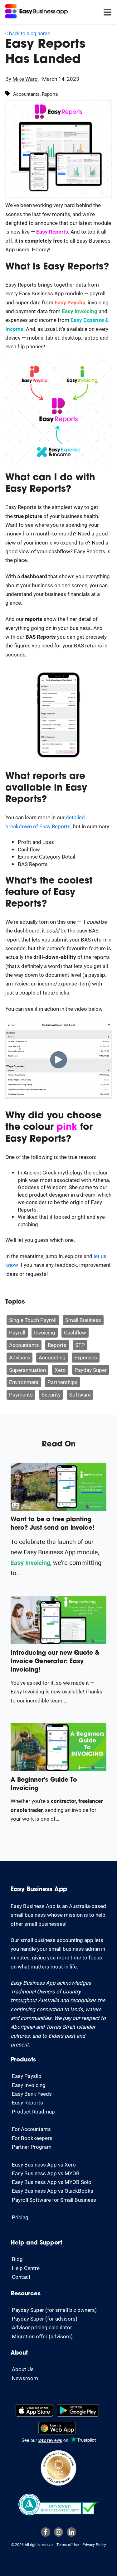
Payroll (17, 1332)
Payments (21, 1395)
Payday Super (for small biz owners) (54, 2310)
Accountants (24, 1345)
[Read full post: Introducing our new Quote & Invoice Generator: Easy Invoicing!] (58, 1642)
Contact (21, 2277)
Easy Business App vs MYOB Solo (52, 2182)
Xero (60, 1370)
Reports (57, 1345)
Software (80, 1395)
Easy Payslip (27, 2076)
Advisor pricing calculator (42, 2327)
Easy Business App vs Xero (44, 2164)
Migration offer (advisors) (42, 2336)
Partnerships (63, 1382)
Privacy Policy (94, 2545)
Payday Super (91, 1370)
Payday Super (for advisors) (45, 2319)
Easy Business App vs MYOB (46, 2173)
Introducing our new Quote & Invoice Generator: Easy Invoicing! (55, 1662)
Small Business (83, 1320)
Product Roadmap (33, 2111)
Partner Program (32, 2147)
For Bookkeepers (32, 2138)
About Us (23, 2369)
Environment (24, 1382)
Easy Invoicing (29, 2085)
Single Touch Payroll (33, 1320)
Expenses (86, 1357)
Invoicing (45, 1332)
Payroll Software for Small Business (54, 2200)
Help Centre (26, 2268)
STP (80, 1345)
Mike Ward (26, 79)
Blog (17, 2259)
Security (51, 1395)
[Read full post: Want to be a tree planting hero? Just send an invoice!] (58, 1509)
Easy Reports (27, 2102)
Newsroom (25, 2378)
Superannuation (27, 1370)
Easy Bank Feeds (32, 2094)
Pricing (20, 2217)
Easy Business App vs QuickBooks (53, 2191)
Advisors (19, 1357)
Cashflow (75, 1332)
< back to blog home (28, 33)
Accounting (52, 1357)
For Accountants (31, 2129)
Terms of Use (68, 2545)
